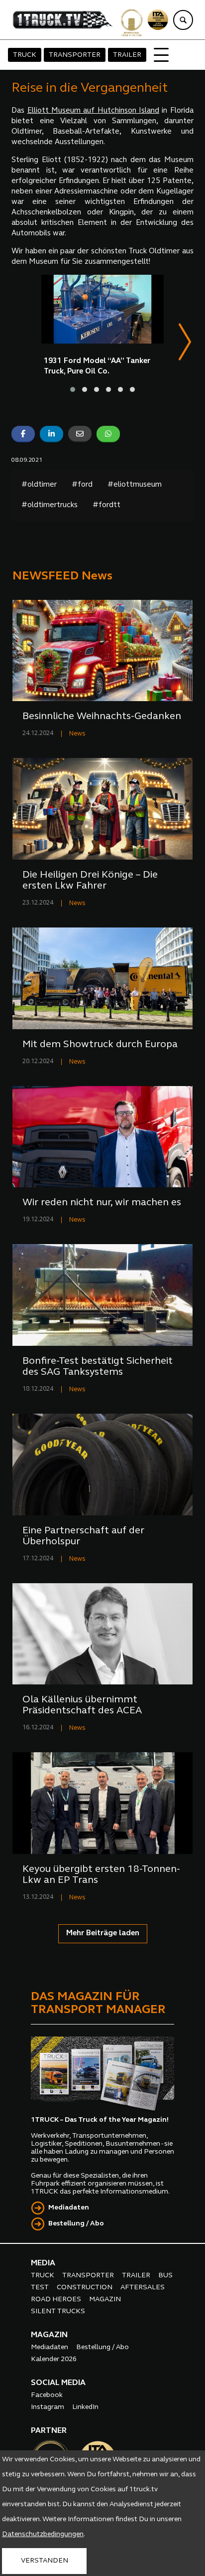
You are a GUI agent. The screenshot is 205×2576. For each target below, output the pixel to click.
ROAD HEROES (56, 2300)
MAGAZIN (105, 2300)
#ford (82, 485)
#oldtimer (39, 485)
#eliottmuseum (135, 485)
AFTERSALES (143, 2288)
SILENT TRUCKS (58, 2311)
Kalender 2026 (54, 2359)
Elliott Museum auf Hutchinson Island (93, 111)
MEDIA (43, 2263)
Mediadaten (69, 2208)
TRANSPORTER (75, 55)
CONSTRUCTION (85, 2288)
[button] (73, 389)
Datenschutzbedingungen (43, 2534)
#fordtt (106, 505)
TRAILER (127, 55)
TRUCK (25, 55)
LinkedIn (85, 2407)
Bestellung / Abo (76, 2224)
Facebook (47, 2395)
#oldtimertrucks (50, 505)
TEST (40, 2288)
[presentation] (185, 344)
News (77, 734)
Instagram (48, 2407)
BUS (165, 2276)
